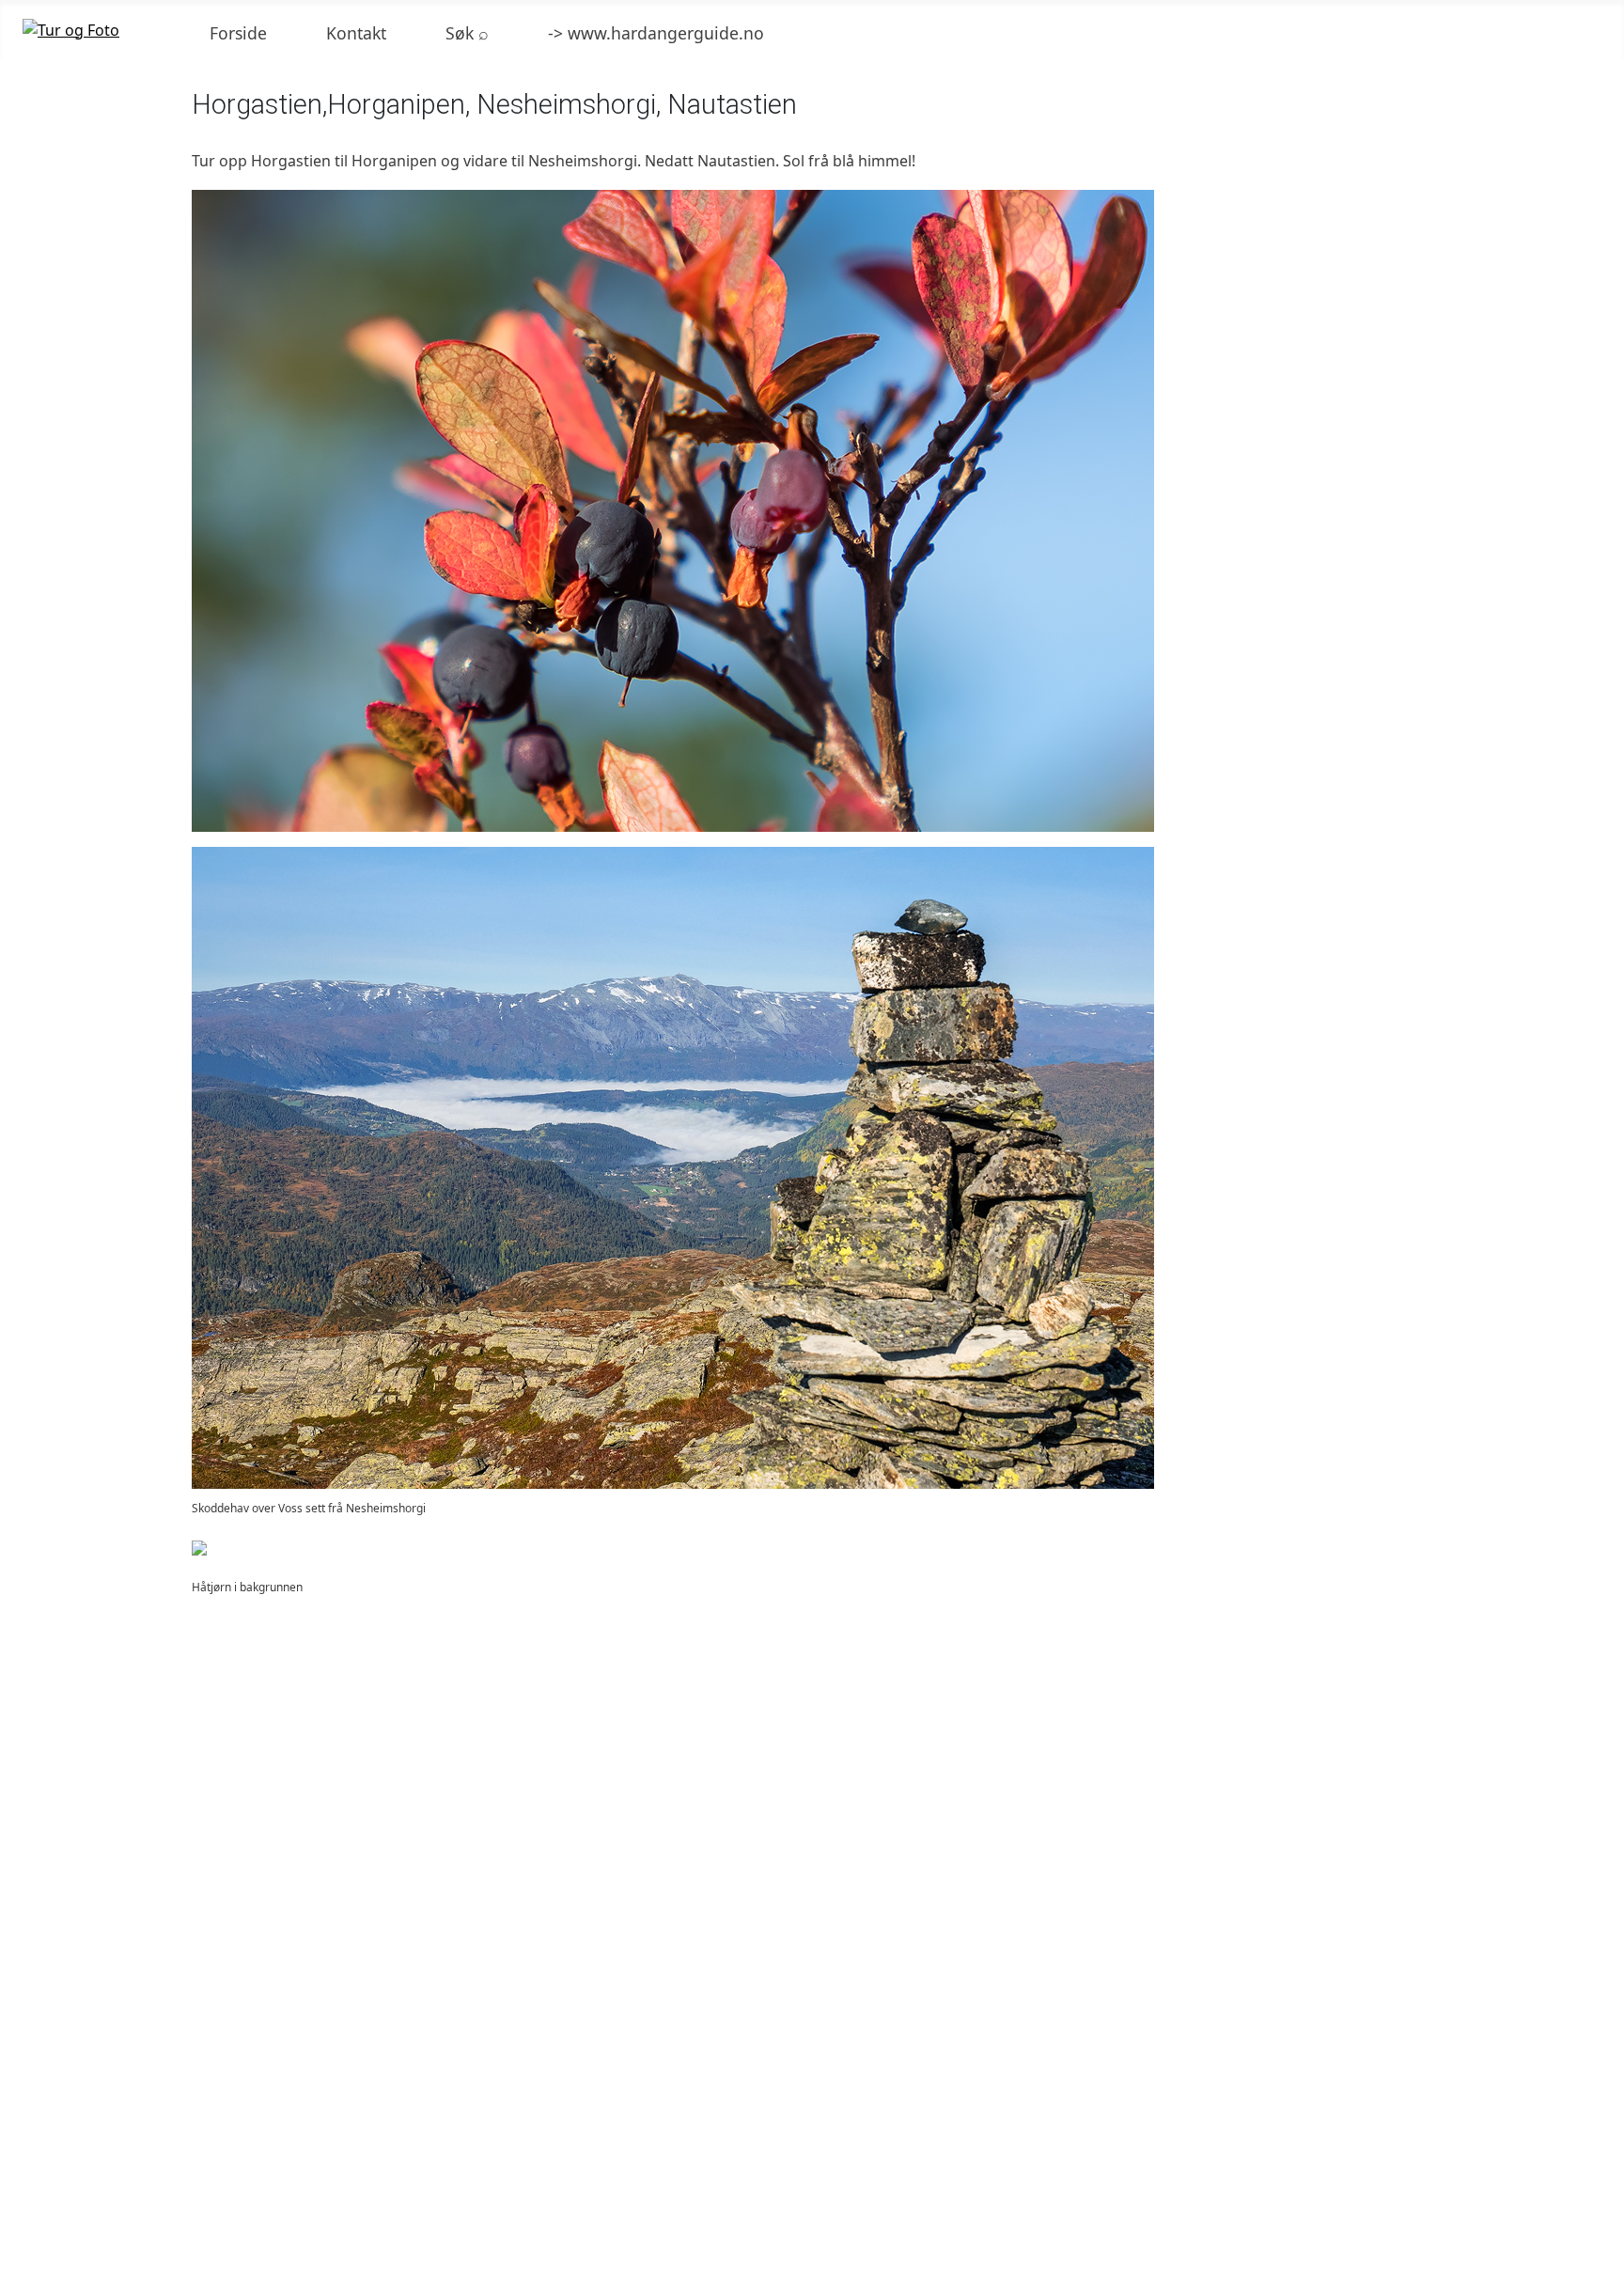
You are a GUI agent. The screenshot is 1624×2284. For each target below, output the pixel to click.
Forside (238, 33)
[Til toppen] (1601, 2261)
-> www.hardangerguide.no (656, 33)
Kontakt (356, 33)
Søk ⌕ (467, 33)
